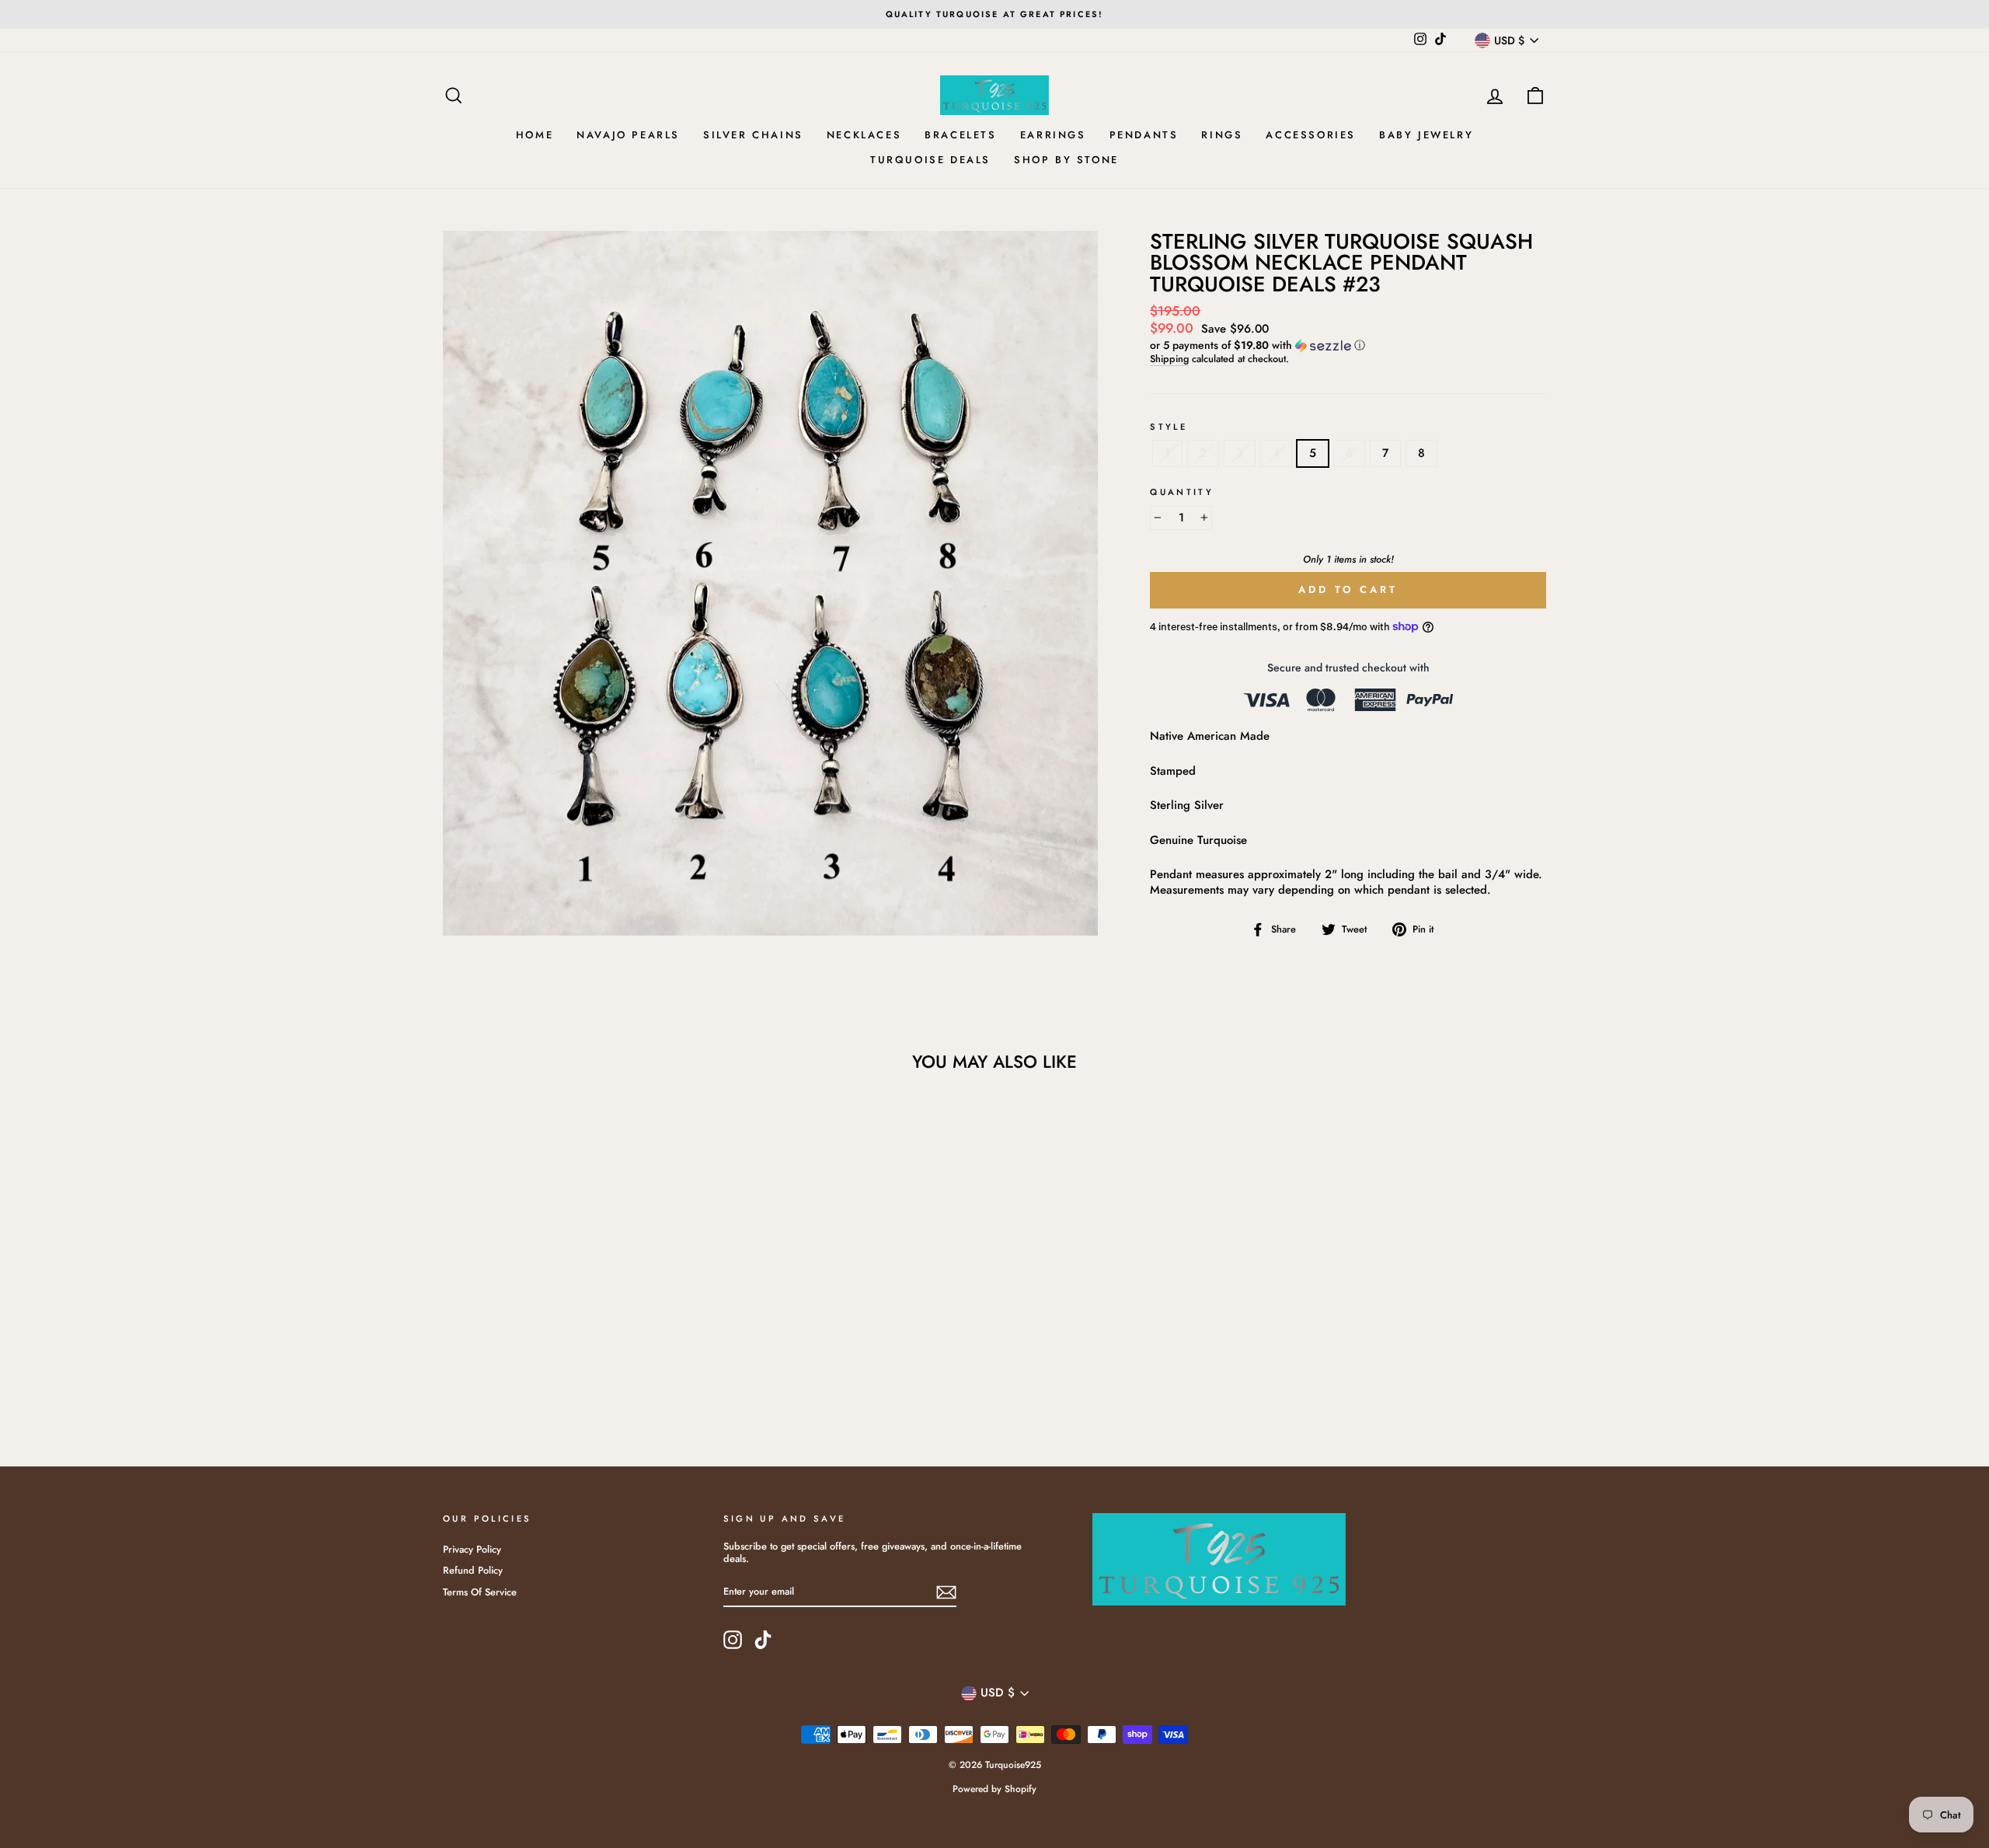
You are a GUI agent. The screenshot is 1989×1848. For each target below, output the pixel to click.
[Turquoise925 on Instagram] (733, 1640)
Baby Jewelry (1426, 135)
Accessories (1311, 135)
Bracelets (960, 135)
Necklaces (864, 135)
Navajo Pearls (628, 135)
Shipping (1169, 359)
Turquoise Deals (930, 160)
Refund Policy (473, 1570)
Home (535, 135)
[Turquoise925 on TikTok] (763, 1640)
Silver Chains (753, 135)
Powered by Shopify (994, 1789)
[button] (1348, 345)
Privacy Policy (472, 1549)
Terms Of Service (480, 1592)
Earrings (1053, 135)
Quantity (1182, 492)
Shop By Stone (1066, 160)
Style (1169, 427)
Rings (1222, 135)
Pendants (1144, 135)
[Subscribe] (946, 1592)
